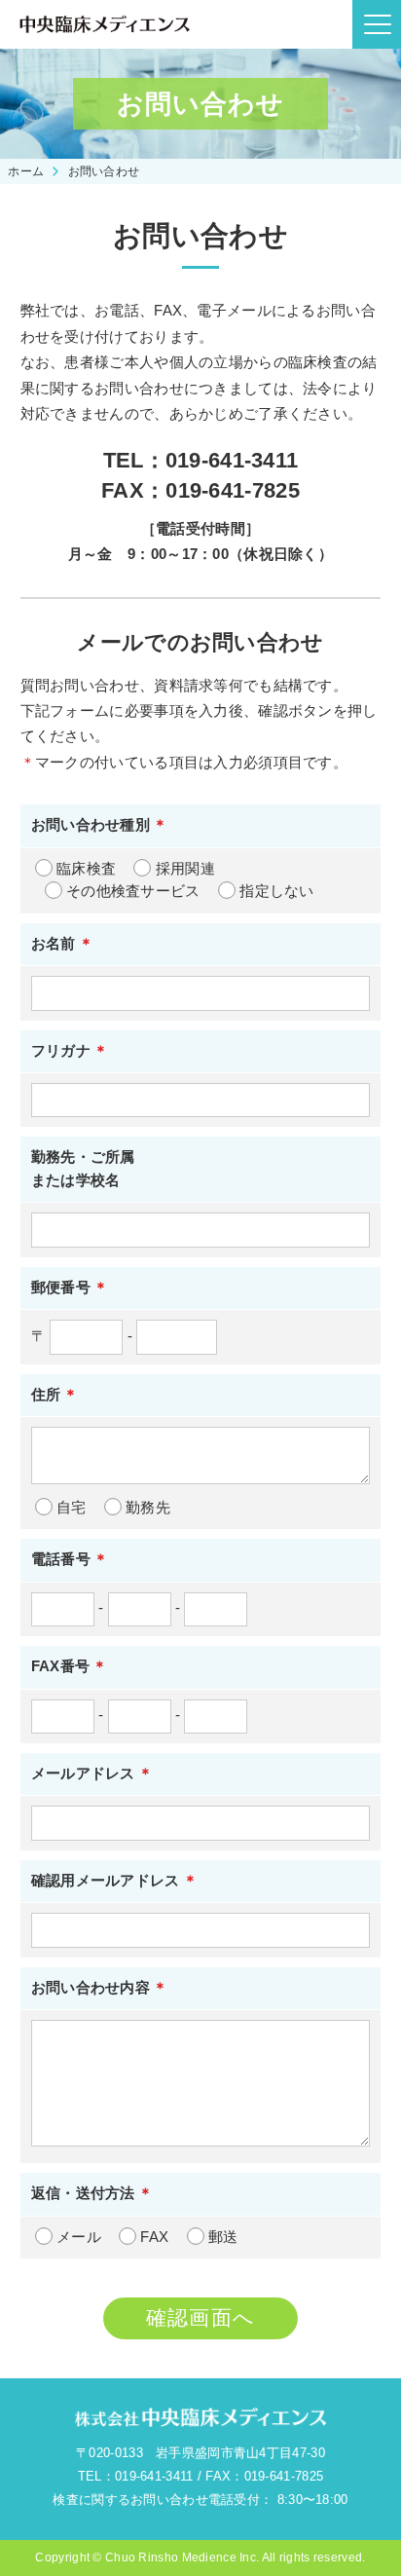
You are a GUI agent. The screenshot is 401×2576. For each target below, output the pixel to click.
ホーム (26, 171)
